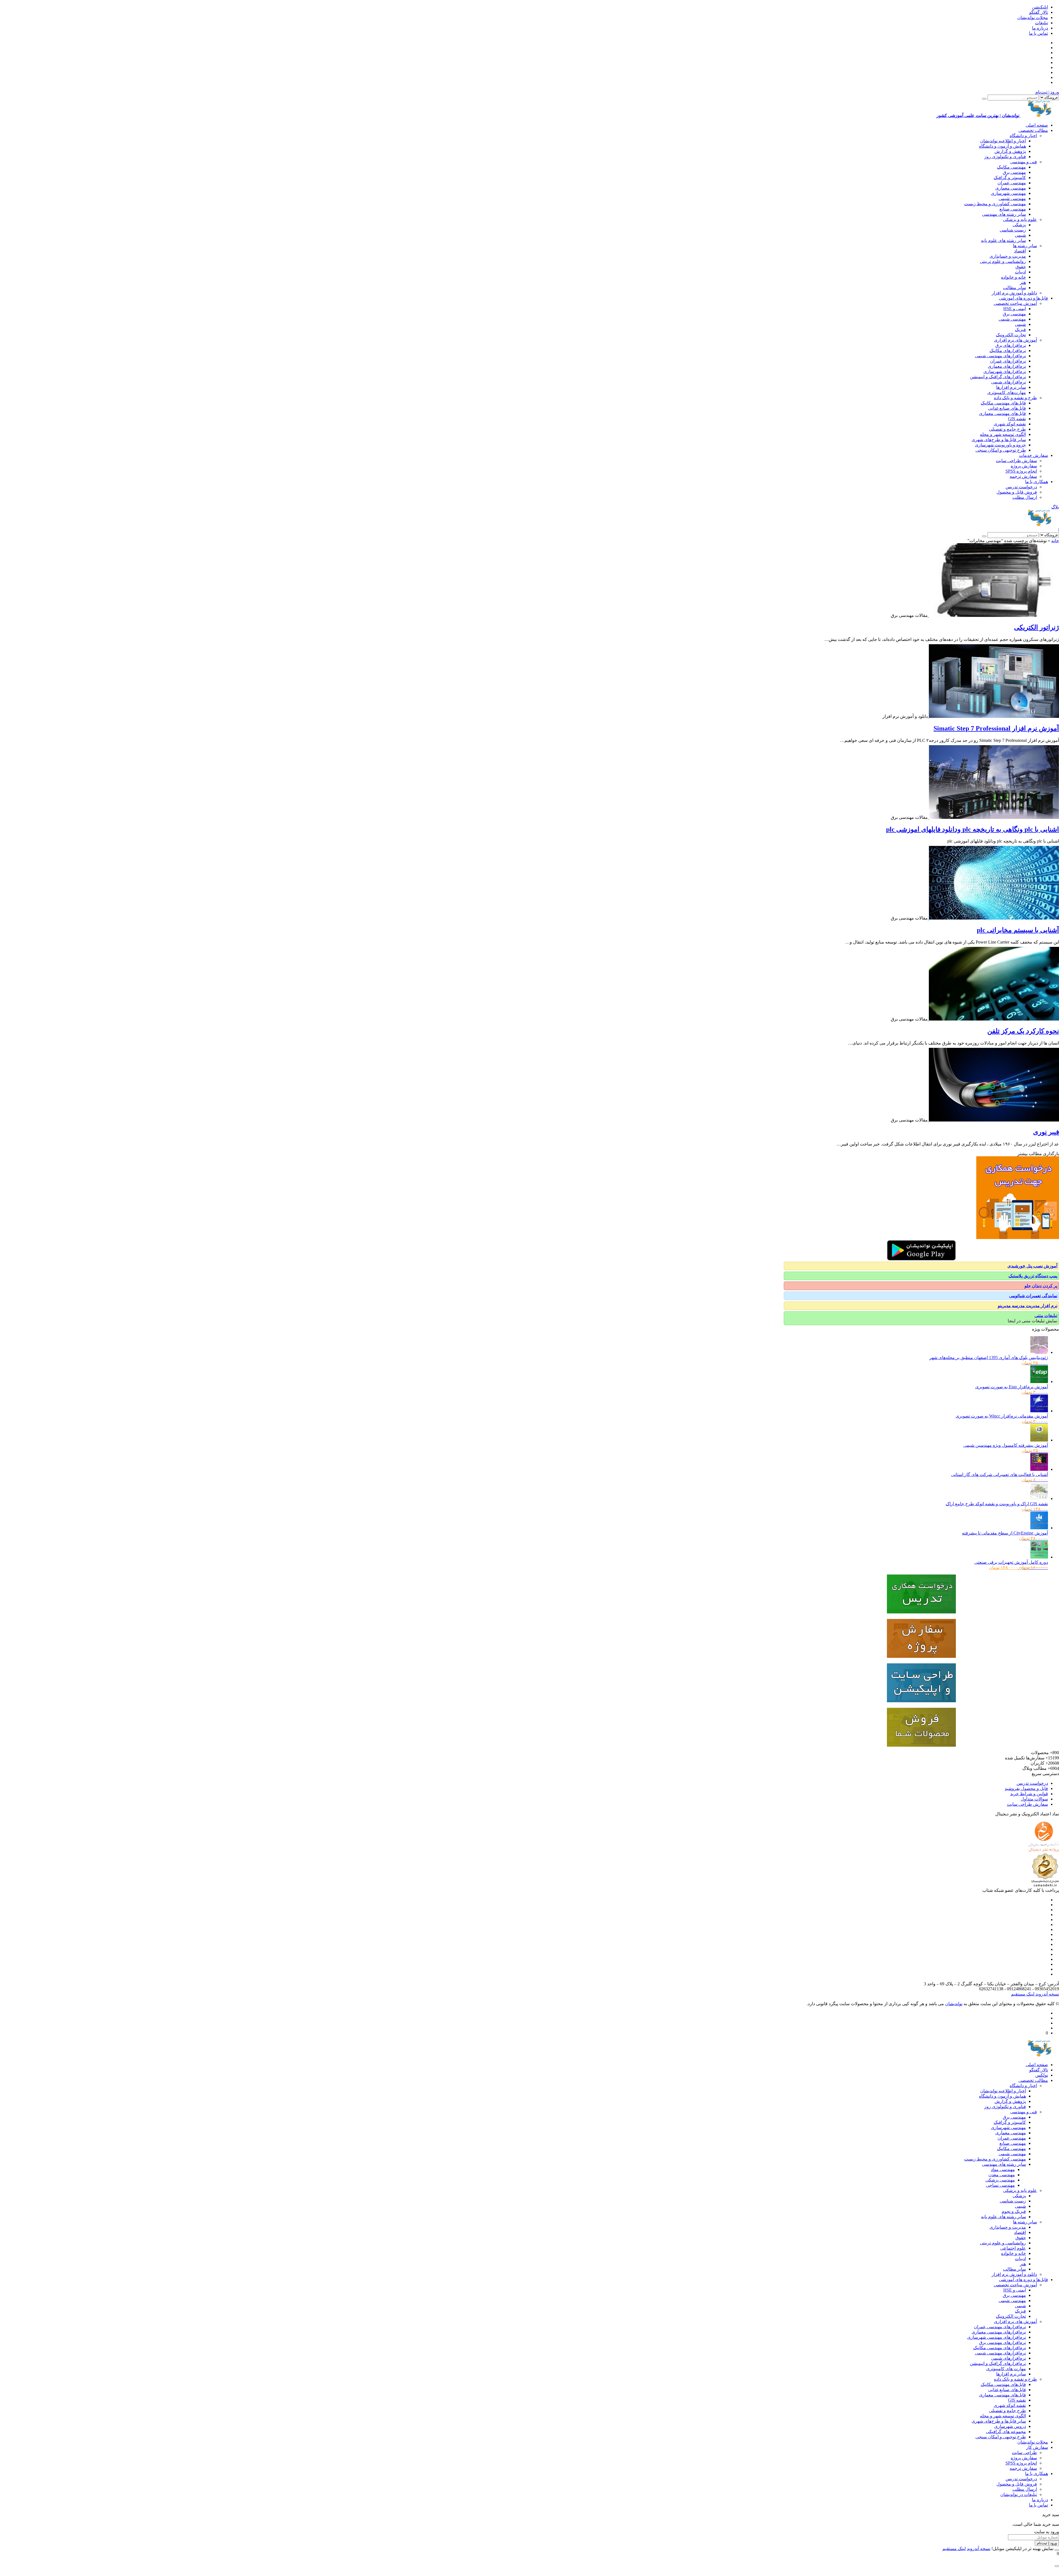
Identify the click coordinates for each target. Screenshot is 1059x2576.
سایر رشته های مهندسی (1004, 214)
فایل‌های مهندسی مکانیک (1003, 403)
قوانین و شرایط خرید (1029, 1794)
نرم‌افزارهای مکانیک (1008, 351)
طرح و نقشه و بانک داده (1015, 398)
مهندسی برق (1014, 172)
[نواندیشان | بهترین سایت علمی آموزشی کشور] (1040, 525)
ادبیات (1020, 272)
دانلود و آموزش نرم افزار (1014, 293)
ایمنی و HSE (1015, 309)
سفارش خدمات (1033, 455)
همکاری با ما (1037, 482)
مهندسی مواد (1003, 2169)
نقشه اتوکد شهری (1010, 424)
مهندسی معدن (1002, 2175)
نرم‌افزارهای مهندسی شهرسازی (997, 2337)
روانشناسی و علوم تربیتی (1003, 261)
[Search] (984, 99)
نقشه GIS (1017, 419)
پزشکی (1019, 225)
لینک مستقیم (1023, 1994)
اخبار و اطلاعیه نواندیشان (1003, 141)
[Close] (1057, 2550)
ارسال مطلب (1025, 497)
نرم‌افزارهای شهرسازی (1005, 371)
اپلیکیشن (1040, 7)
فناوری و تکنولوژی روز (1005, 157)
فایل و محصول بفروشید (1026, 1788)
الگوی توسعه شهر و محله (1003, 434)
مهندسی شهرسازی (1008, 193)
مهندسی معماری (1011, 188)
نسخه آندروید (1047, 1994)
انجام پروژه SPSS (1021, 471)
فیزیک (1020, 330)
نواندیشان (954, 2004)
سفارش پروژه (1024, 466)
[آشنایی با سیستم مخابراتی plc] (993, 918)
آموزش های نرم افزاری (1015, 340)
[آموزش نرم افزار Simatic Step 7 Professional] (993, 716)
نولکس (1042, 2075)
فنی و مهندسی (1024, 162)
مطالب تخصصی (1033, 130)
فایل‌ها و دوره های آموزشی (1023, 298)
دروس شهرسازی (1010, 2426)
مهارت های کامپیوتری (1006, 2369)
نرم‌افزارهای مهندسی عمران (1000, 2327)
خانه (1055, 541)
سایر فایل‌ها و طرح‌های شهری (999, 440)
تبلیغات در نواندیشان (1019, 2494)
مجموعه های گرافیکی (1006, 2432)
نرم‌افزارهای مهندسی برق (1002, 2342)
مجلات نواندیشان (1033, 18)
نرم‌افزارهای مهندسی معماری (999, 2332)
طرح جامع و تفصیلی (1007, 429)
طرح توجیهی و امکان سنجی (1001, 450)
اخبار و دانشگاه (1023, 136)
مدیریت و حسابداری (1008, 256)
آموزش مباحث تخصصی (1015, 303)
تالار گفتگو (1039, 12)
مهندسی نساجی (1000, 2185)
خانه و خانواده (1013, 277)
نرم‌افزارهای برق (1011, 345)
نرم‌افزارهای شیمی (1009, 382)
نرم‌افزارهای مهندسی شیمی (1000, 356)
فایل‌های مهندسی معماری (1002, 413)
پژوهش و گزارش (1010, 151)
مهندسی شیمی (1012, 199)
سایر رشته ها (1025, 246)
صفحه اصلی (1037, 125)
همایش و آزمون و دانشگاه (1002, 146)
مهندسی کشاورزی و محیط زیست (995, 204)
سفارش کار (1037, 2447)
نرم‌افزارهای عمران (1008, 361)
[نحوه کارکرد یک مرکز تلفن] (993, 1019)
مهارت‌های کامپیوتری (1007, 392)
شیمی (1020, 235)
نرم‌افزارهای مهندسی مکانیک (1000, 2348)
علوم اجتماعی (1013, 2248)
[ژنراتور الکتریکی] (993, 615)
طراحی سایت (1024, 2453)
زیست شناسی (1013, 230)
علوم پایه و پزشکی (1020, 219)
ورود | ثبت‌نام (1047, 92)
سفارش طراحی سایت (1016, 461)
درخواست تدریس (1021, 487)
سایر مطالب (1014, 288)
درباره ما (1040, 28)
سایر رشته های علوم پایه (1003, 240)
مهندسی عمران (1012, 183)
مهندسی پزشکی (1000, 2180)
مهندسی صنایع (1013, 209)
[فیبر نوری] (993, 1120)
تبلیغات (1041, 23)
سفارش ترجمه (1023, 476)
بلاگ (1055, 507)
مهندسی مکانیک (1011, 167)
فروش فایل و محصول (1017, 492)
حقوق (1021, 267)
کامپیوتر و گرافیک (1010, 178)
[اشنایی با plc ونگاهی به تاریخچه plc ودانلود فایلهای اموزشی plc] (993, 817)
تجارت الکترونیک (1011, 335)
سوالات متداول (1034, 1799)
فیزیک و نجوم (1014, 2211)
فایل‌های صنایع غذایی (1007, 408)
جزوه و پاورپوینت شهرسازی (1000, 445)
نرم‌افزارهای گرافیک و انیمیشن (998, 377)
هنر (1023, 282)
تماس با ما (1038, 33)
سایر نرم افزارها (1011, 387)
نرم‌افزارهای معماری (1007, 366)
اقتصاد (1020, 251)
